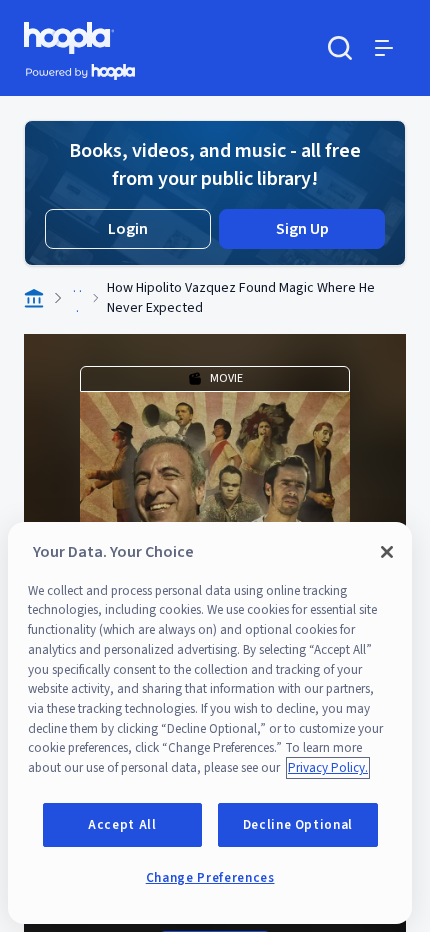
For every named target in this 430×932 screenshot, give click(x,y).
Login (128, 229)
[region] (210, 723)
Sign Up (302, 229)
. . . (77, 298)
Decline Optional (298, 825)
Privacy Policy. (328, 768)
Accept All (122, 825)
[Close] (387, 552)
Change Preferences (210, 878)
